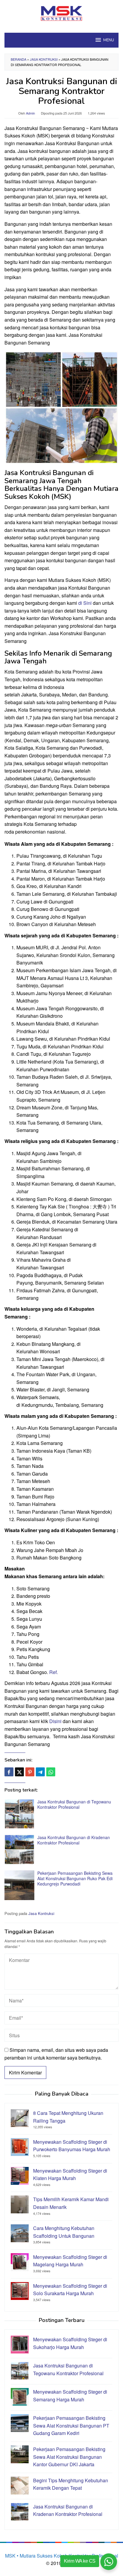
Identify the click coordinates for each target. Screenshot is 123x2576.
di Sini (85, 603)
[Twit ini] (19, 1772)
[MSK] (62, 13)
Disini (55, 1721)
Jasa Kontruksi (44, 59)
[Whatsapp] (51, 1772)
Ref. (54, 1672)
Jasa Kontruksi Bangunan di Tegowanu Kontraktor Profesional (74, 1804)
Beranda (19, 59)
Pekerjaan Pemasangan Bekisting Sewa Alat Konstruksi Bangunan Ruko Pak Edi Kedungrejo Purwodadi (75, 1878)
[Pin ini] (30, 1772)
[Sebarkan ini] (9, 1772)
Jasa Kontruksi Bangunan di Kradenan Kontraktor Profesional (74, 1840)
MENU (109, 40)
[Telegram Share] (40, 1772)
